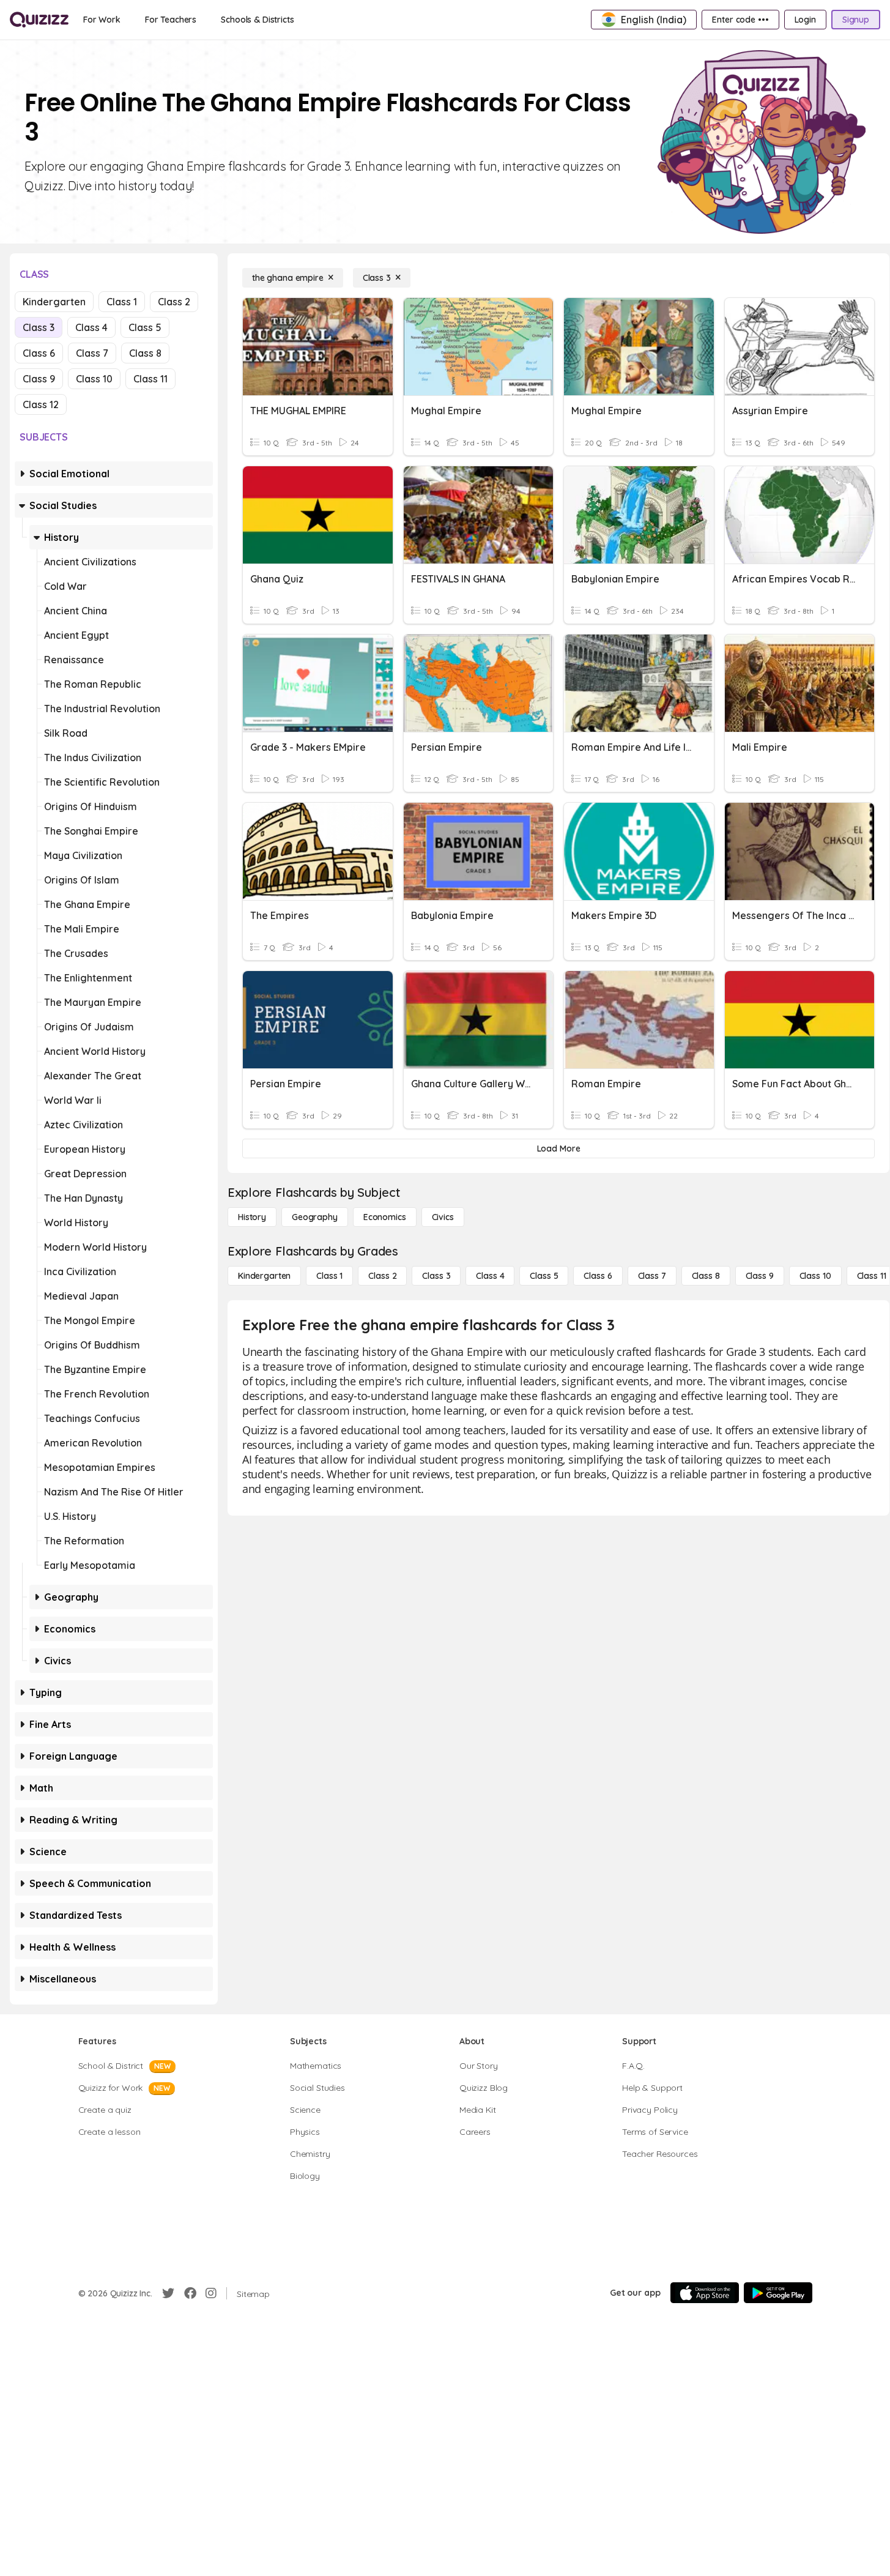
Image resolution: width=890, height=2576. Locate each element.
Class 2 (174, 302)
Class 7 (92, 353)
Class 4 (91, 327)
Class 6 (39, 353)
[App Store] (705, 2293)
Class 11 (150, 379)
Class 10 (94, 379)
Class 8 (145, 353)
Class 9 (39, 379)
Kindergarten (54, 302)
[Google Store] (778, 2293)
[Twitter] (168, 2293)
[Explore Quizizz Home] (39, 20)
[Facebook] (190, 2293)
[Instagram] (211, 2293)
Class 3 (39, 327)
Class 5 (145, 327)
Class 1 (122, 302)
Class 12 (41, 404)
